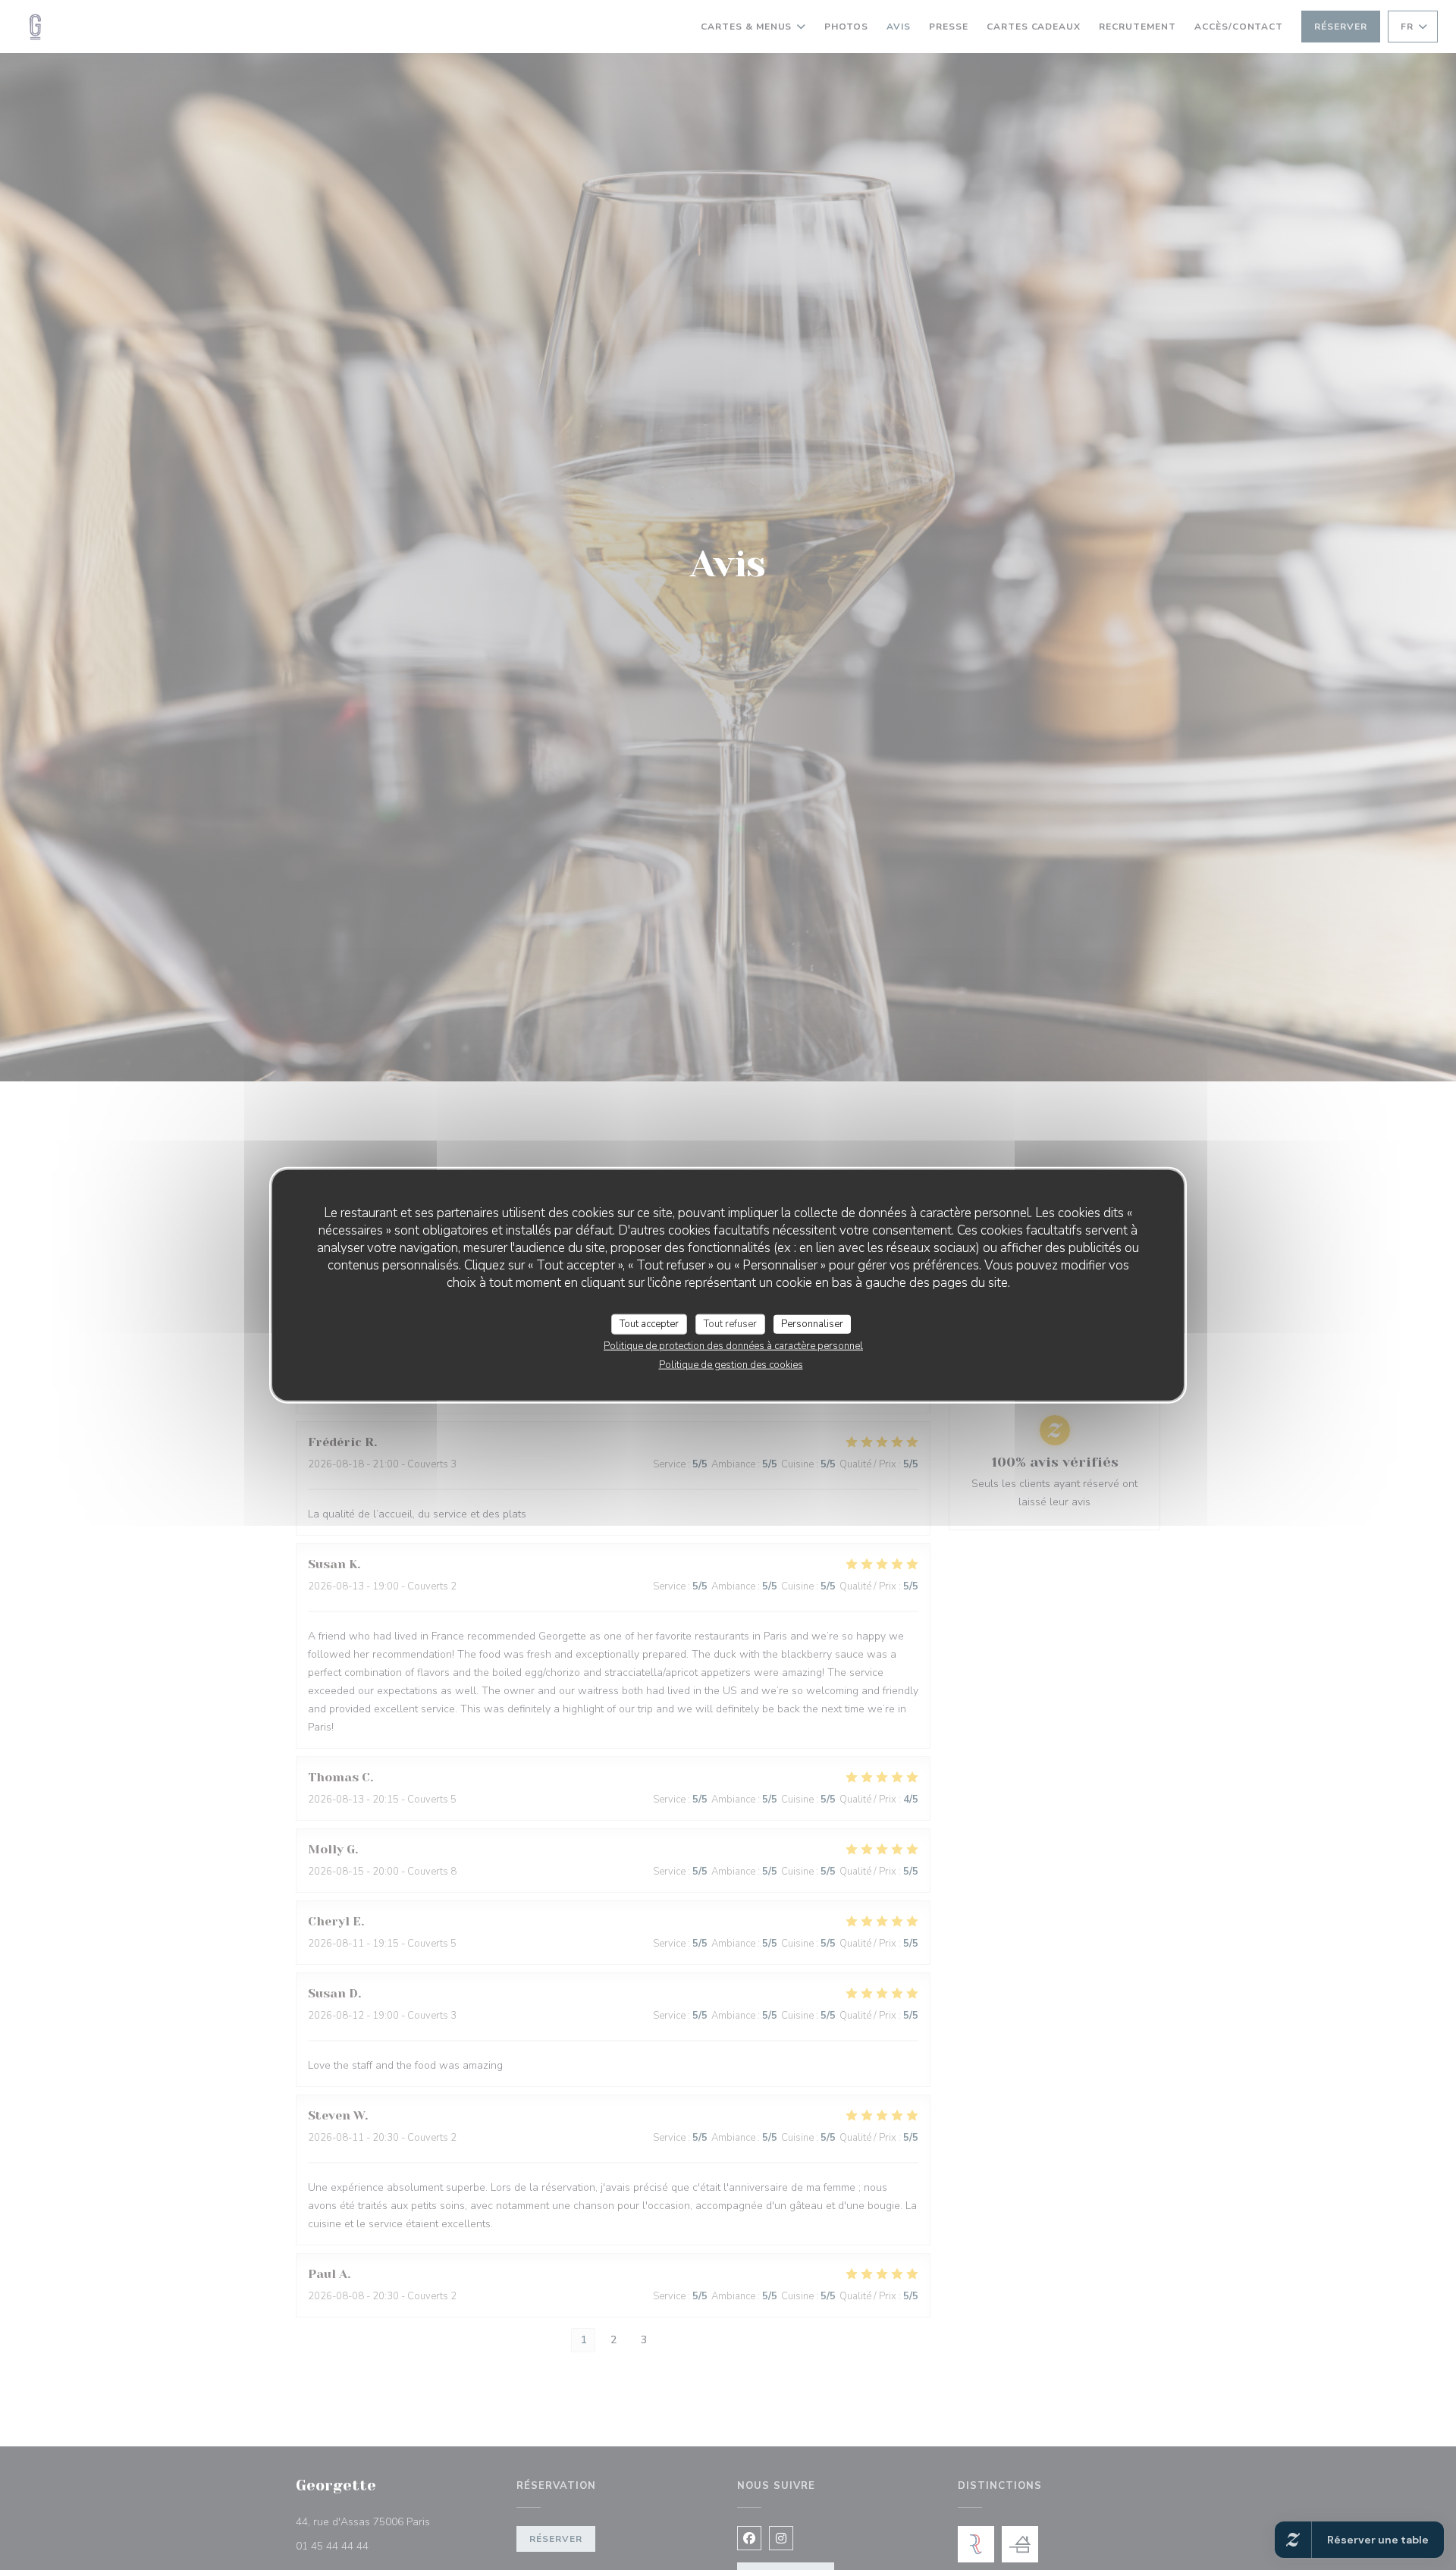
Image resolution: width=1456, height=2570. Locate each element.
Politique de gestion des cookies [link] (731, 1365)
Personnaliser (812, 1323)
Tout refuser (730, 1323)
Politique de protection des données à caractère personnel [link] (733, 1346)
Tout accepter (649, 1323)
